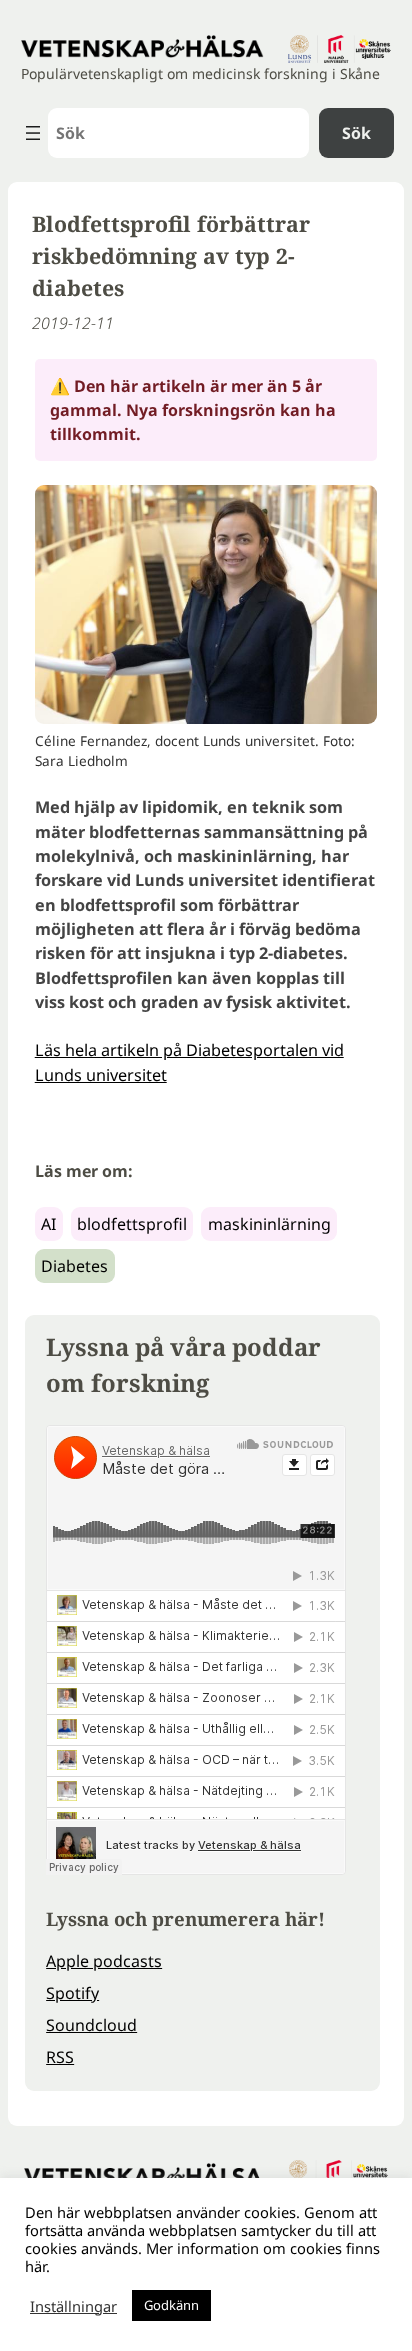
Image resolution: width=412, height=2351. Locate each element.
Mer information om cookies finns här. (202, 2257)
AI (48, 1224)
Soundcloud (91, 2025)
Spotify (72, 1993)
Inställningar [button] (73, 2306)
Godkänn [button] (171, 2305)
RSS (60, 2057)
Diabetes (74, 1266)
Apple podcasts (104, 1961)
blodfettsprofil (132, 1224)
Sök (356, 133)
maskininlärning (269, 1224)
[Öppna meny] (33, 133)
